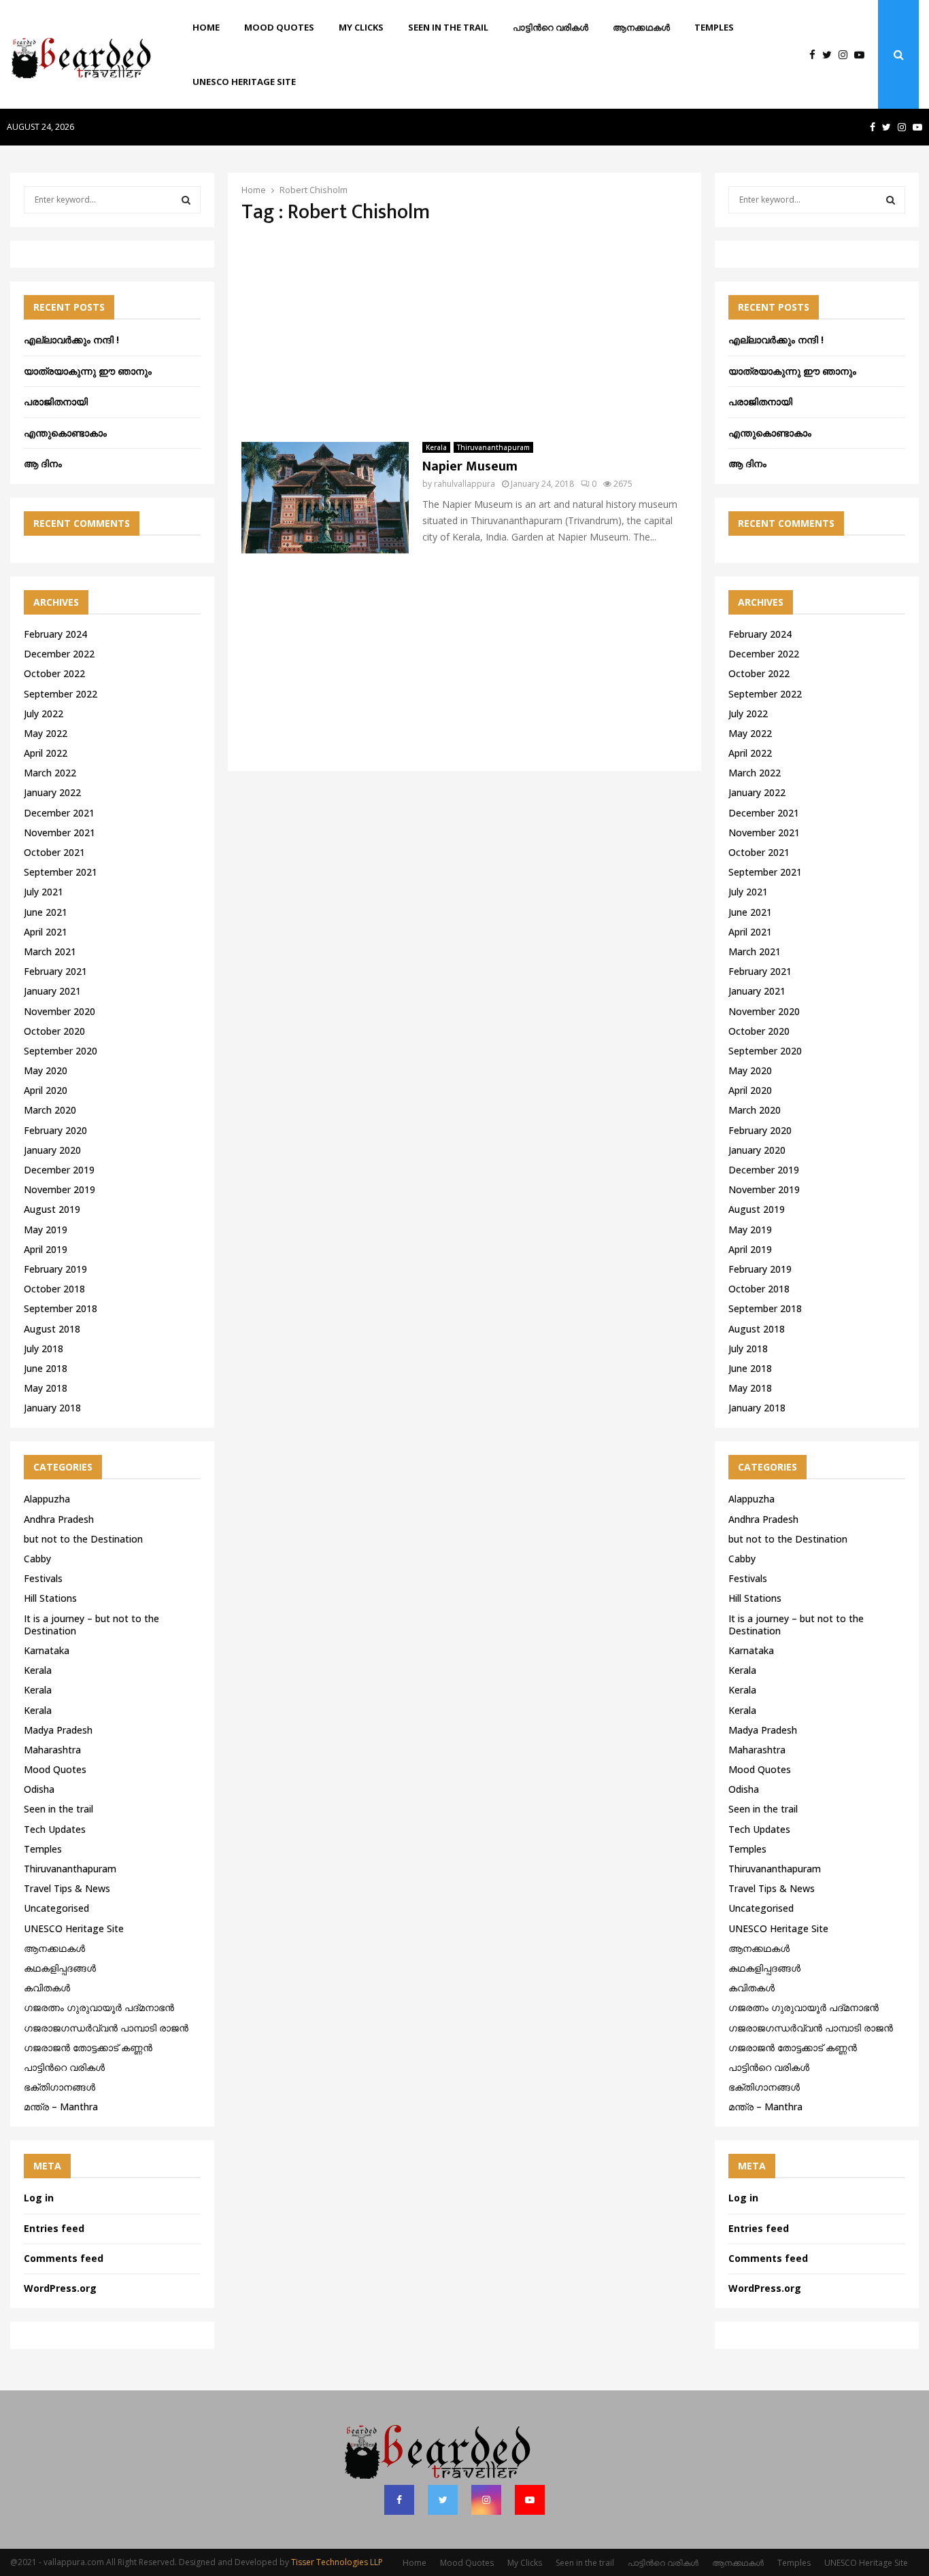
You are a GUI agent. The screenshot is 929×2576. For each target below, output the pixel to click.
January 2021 (52, 991)
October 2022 (54, 673)
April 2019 (46, 1249)
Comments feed (64, 2258)
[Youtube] (863, 55)
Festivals (43, 1578)
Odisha (39, 1789)
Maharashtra (52, 1750)
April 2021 (46, 932)
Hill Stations (50, 1598)
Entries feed (54, 2228)
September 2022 (61, 694)
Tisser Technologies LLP (337, 2562)
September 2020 (61, 1051)
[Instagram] (846, 55)
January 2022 (52, 792)
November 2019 (60, 1189)
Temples (714, 27)
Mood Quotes (279, 27)
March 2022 (50, 773)
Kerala (436, 447)
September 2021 (61, 872)
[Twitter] (830, 55)
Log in (39, 2198)
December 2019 (59, 1170)
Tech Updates (55, 1829)
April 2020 (46, 1090)
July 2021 (44, 892)
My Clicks (361, 27)
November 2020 (60, 1011)
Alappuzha (47, 1499)
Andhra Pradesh (59, 1519)
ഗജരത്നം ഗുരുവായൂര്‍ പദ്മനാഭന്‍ (99, 2007)
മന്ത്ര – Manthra (61, 2107)
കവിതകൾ (47, 1988)
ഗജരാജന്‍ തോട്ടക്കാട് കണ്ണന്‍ (88, 2047)
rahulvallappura (464, 484)
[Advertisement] (464, 333)
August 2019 (52, 1209)
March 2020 (50, 1110)
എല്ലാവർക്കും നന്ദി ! (71, 340)
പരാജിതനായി (56, 401)
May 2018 (46, 1388)
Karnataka (47, 1650)
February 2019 (55, 1269)
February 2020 (55, 1130)
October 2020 (54, 1031)
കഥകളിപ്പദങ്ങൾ (60, 1968)
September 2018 (61, 1308)
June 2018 (46, 1368)
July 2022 (44, 714)
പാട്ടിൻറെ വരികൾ (551, 27)
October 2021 (54, 852)
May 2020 (46, 1070)
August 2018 (52, 1329)
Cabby (37, 1559)
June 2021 (46, 912)
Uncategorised (56, 1908)
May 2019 (46, 1230)
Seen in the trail (448, 27)
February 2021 (55, 971)
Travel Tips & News (67, 1888)
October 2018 (54, 1289)
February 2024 (55, 634)
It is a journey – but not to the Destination (91, 1625)
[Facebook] (816, 55)
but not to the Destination (83, 1539)
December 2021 (59, 813)
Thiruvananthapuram (493, 447)
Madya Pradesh (58, 1730)
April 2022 (46, 753)
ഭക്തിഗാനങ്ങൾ (60, 2087)
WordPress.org (60, 2288)
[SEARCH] (186, 200)
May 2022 (46, 733)
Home (206, 27)
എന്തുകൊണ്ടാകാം (65, 433)
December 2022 (59, 654)
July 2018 (44, 1349)
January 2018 (52, 1408)
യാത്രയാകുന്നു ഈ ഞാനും (88, 371)
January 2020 (52, 1150)
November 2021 (60, 832)
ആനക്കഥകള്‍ (641, 27)
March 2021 (50, 951)
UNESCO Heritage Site (244, 82)
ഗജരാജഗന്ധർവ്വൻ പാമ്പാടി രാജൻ (106, 2028)
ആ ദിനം (43, 463)
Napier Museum (470, 466)
